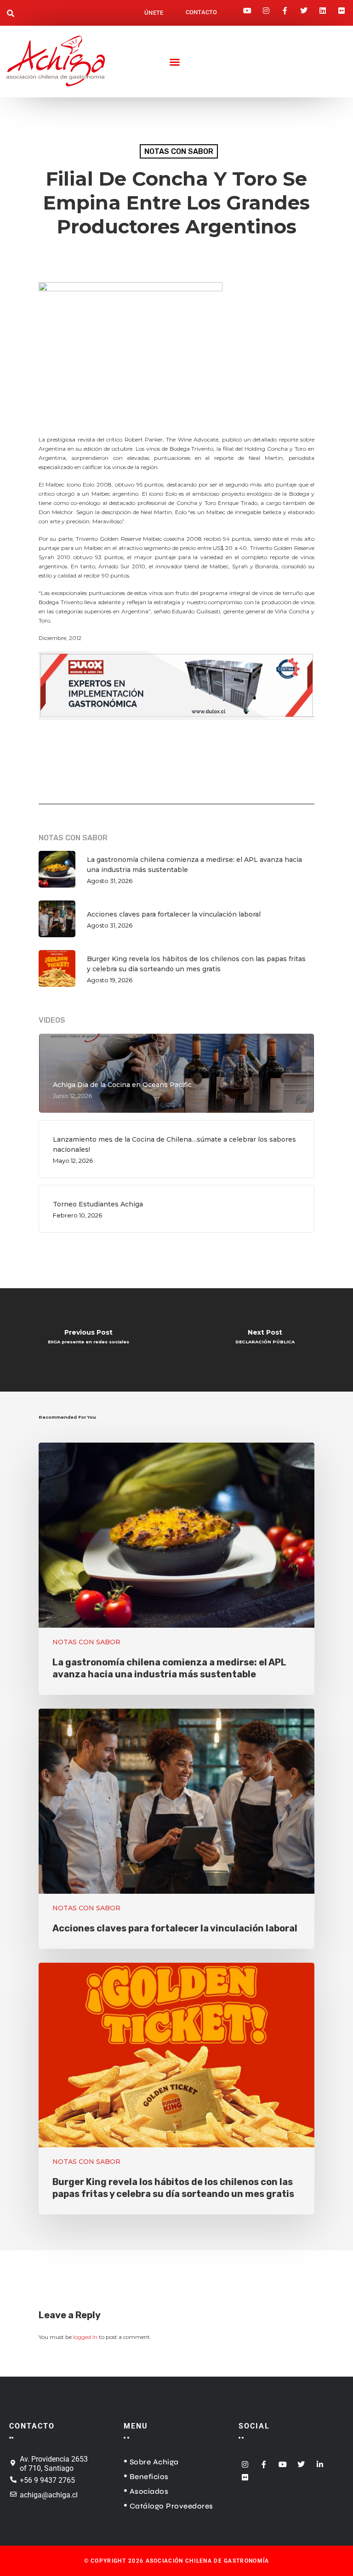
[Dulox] (176, 725)
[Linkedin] (323, 8)
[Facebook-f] (285, 8)
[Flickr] (342, 8)
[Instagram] (266, 8)
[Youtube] (247, 8)
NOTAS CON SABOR (179, 151)
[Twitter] (304, 8)
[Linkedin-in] (320, 2461)
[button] (11, 14)
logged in (85, 2337)
